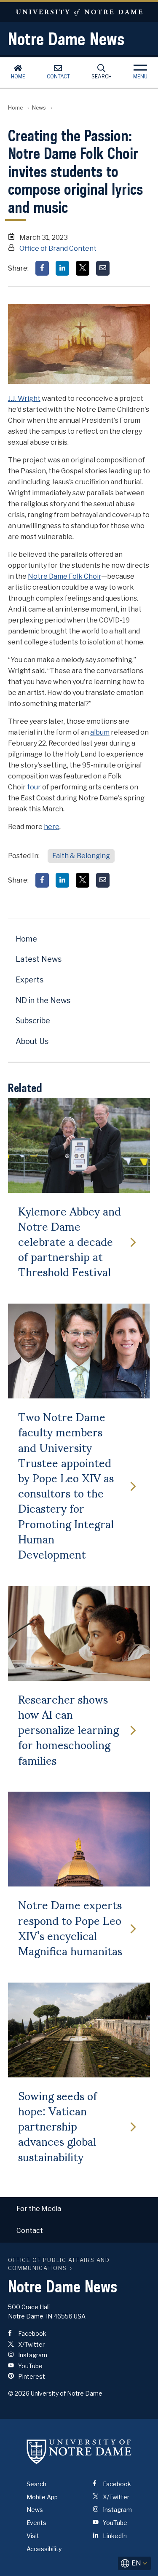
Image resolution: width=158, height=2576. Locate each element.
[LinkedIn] (62, 268)
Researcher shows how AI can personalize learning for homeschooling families (68, 1729)
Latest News (39, 959)
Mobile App (42, 2497)
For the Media (39, 2209)
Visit (33, 2536)
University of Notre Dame (79, 12)
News (39, 108)
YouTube (30, 2366)
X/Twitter (31, 2344)
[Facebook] (42, 268)
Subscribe (33, 1021)
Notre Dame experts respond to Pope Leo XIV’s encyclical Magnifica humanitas (70, 1927)
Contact (58, 76)
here (52, 827)
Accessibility (44, 2549)
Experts (29, 980)
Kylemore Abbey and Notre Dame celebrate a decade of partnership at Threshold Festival (70, 1241)
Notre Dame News (66, 39)
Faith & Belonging (81, 856)
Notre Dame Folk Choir (64, 576)
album (100, 732)
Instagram (32, 2355)
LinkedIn (114, 2536)
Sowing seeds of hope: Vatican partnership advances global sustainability (58, 2126)
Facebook (32, 2333)
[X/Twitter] (83, 268)
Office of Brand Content (58, 248)
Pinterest (31, 2376)
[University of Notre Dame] (79, 2452)
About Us (32, 1041)
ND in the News (43, 1000)
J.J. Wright (24, 398)
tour (34, 787)
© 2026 (19, 2393)
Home (18, 76)
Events (36, 2523)
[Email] (103, 268)
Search (102, 76)
